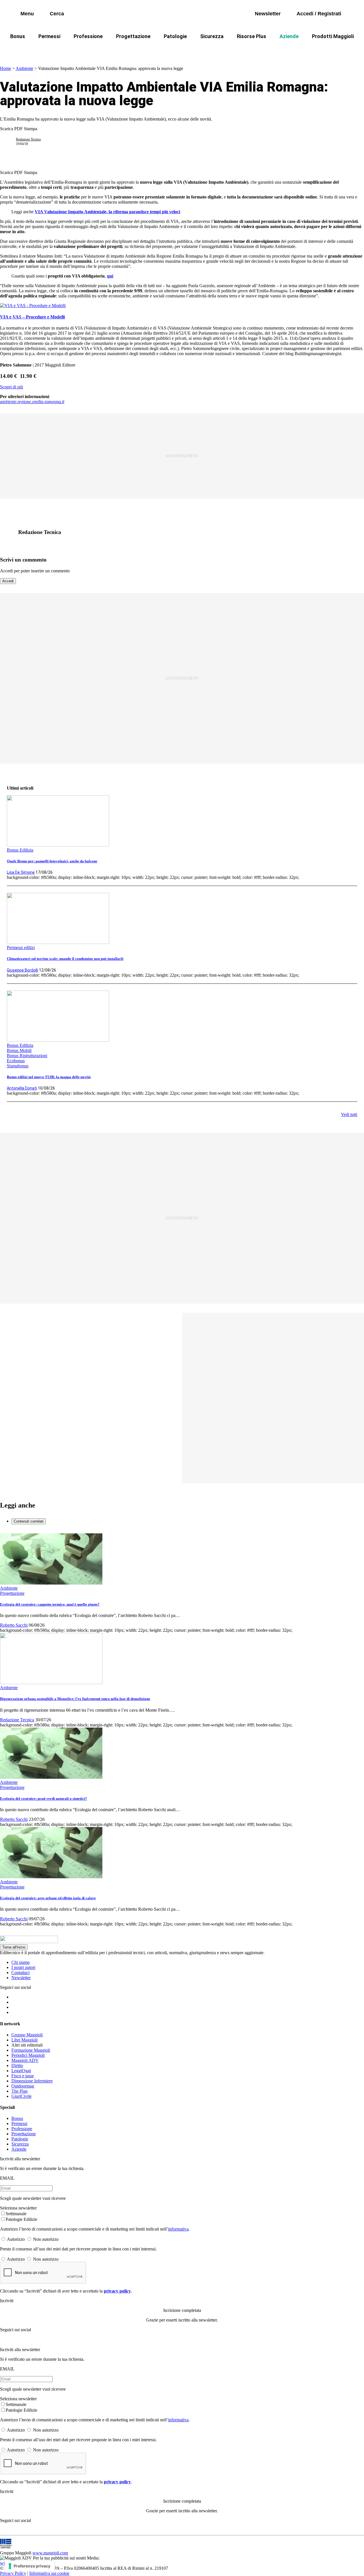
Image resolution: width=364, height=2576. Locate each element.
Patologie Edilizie (21, 2219)
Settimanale (16, 2214)
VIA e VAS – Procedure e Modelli (32, 317)
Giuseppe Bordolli (22, 970)
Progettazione (133, 36)
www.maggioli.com (50, 2553)
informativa (178, 2229)
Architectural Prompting (209, 50)
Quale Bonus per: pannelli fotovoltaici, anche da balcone (52, 861)
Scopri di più (12, 387)
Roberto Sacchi (14, 1625)
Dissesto (293, 50)
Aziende (289, 36)
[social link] (10, 532)
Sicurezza (212, 36)
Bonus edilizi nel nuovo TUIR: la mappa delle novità (49, 1077)
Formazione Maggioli (31, 2050)
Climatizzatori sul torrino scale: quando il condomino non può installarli (65, 959)
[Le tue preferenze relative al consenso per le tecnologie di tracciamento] (30, 2566)
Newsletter (21, 1978)
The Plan (19, 2091)
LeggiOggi (21, 2071)
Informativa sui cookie (49, 2573)
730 (129, 50)
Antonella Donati (22, 1088)
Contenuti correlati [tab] (29, 1521)
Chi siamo (20, 1962)
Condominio (159, 50)
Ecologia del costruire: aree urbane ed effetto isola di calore (48, 1898)
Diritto (17, 2065)
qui (110, 276)
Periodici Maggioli (28, 2055)
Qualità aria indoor (334, 50)
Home (6, 68)
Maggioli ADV (25, 2060)
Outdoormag (23, 2086)
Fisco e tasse (23, 2076)
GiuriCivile (21, 2096)
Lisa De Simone (21, 872)
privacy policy (117, 2291)
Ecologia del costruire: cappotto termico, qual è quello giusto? (50, 1604)
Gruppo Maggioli (27, 2035)
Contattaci (20, 1973)
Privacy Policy (13, 2573)
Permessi (49, 36)
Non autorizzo (46, 2239)
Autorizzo (16, 2239)
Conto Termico (59, 50)
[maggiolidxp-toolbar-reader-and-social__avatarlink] (10, 142)
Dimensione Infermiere (32, 2081)
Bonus (18, 36)
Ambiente (24, 68)
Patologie (175, 36)
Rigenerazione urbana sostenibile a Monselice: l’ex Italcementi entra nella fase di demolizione (75, 1699)
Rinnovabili (259, 50)
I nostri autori (23, 1967)
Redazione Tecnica (28, 139)
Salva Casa (99, 50)
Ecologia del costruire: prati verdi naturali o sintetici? (44, 1799)
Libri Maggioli (24, 2040)
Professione (88, 36)
